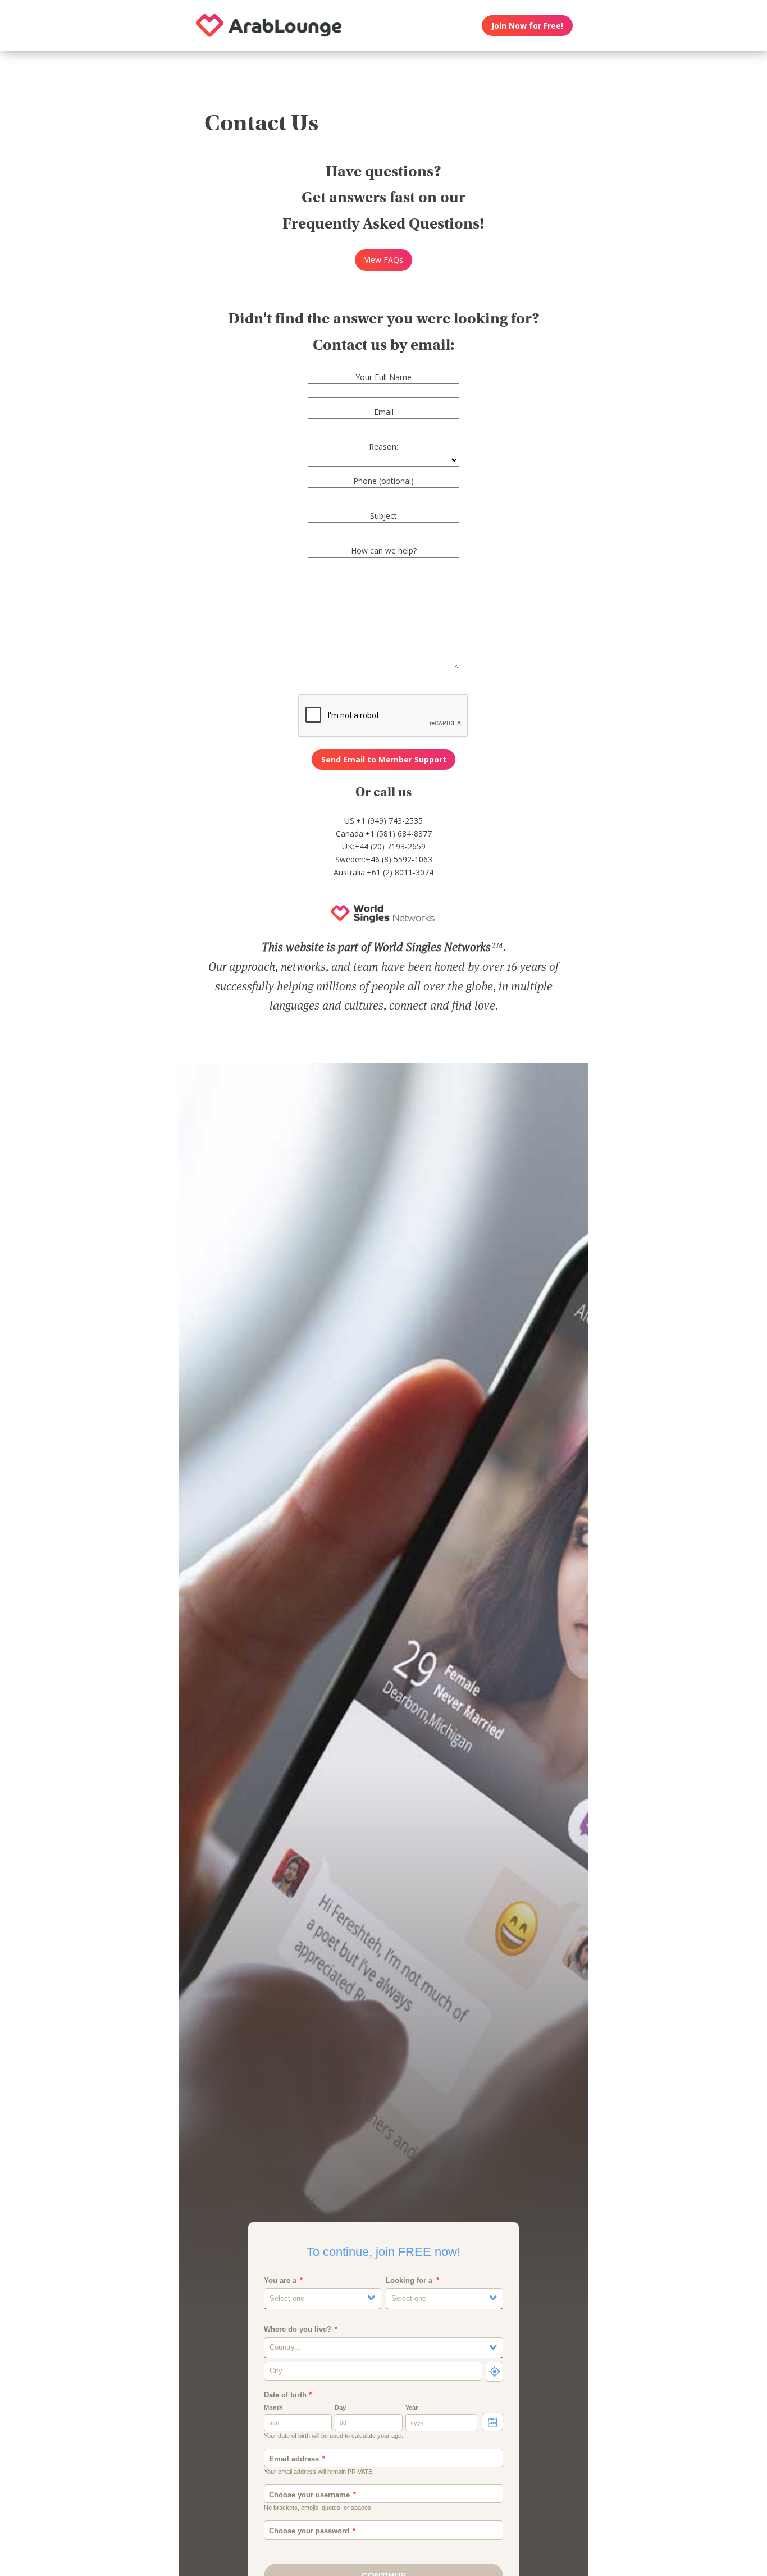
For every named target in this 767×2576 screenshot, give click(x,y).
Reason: (383, 447)
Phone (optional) (383, 481)
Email (384, 412)
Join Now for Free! (527, 26)
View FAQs (384, 260)
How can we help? (384, 551)
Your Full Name (383, 377)
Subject (383, 516)
